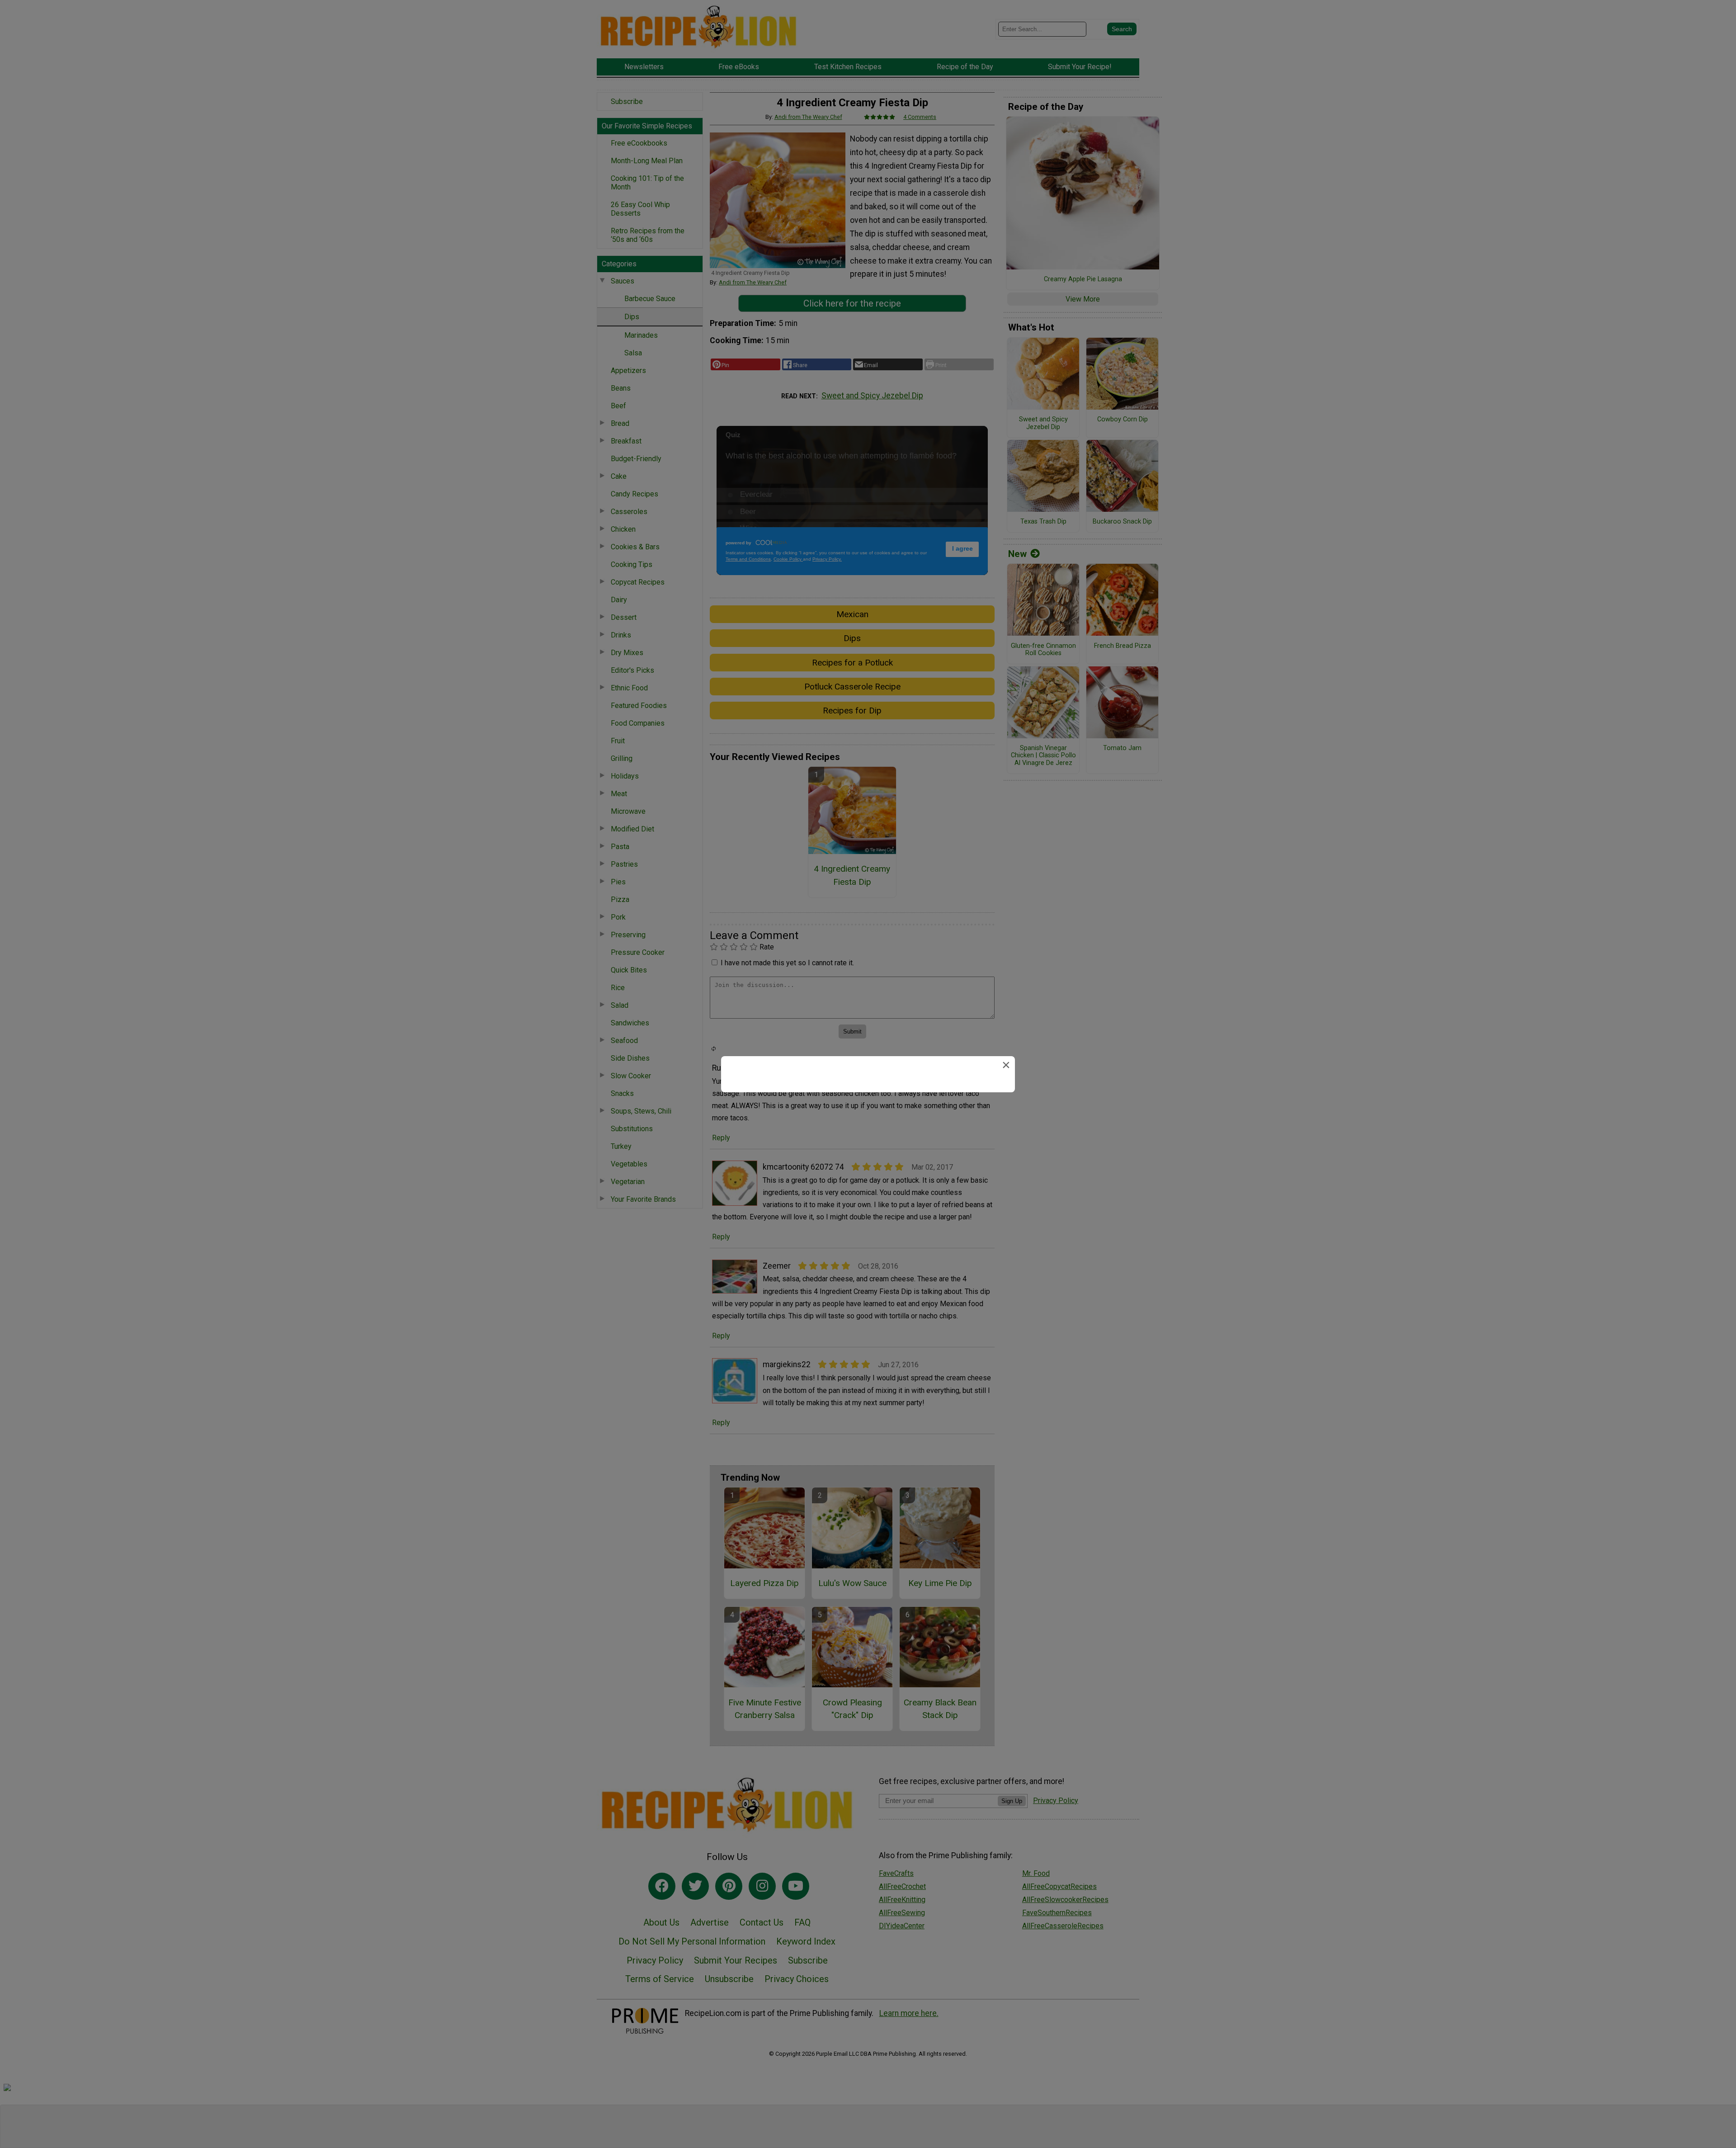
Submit (868, 1135)
